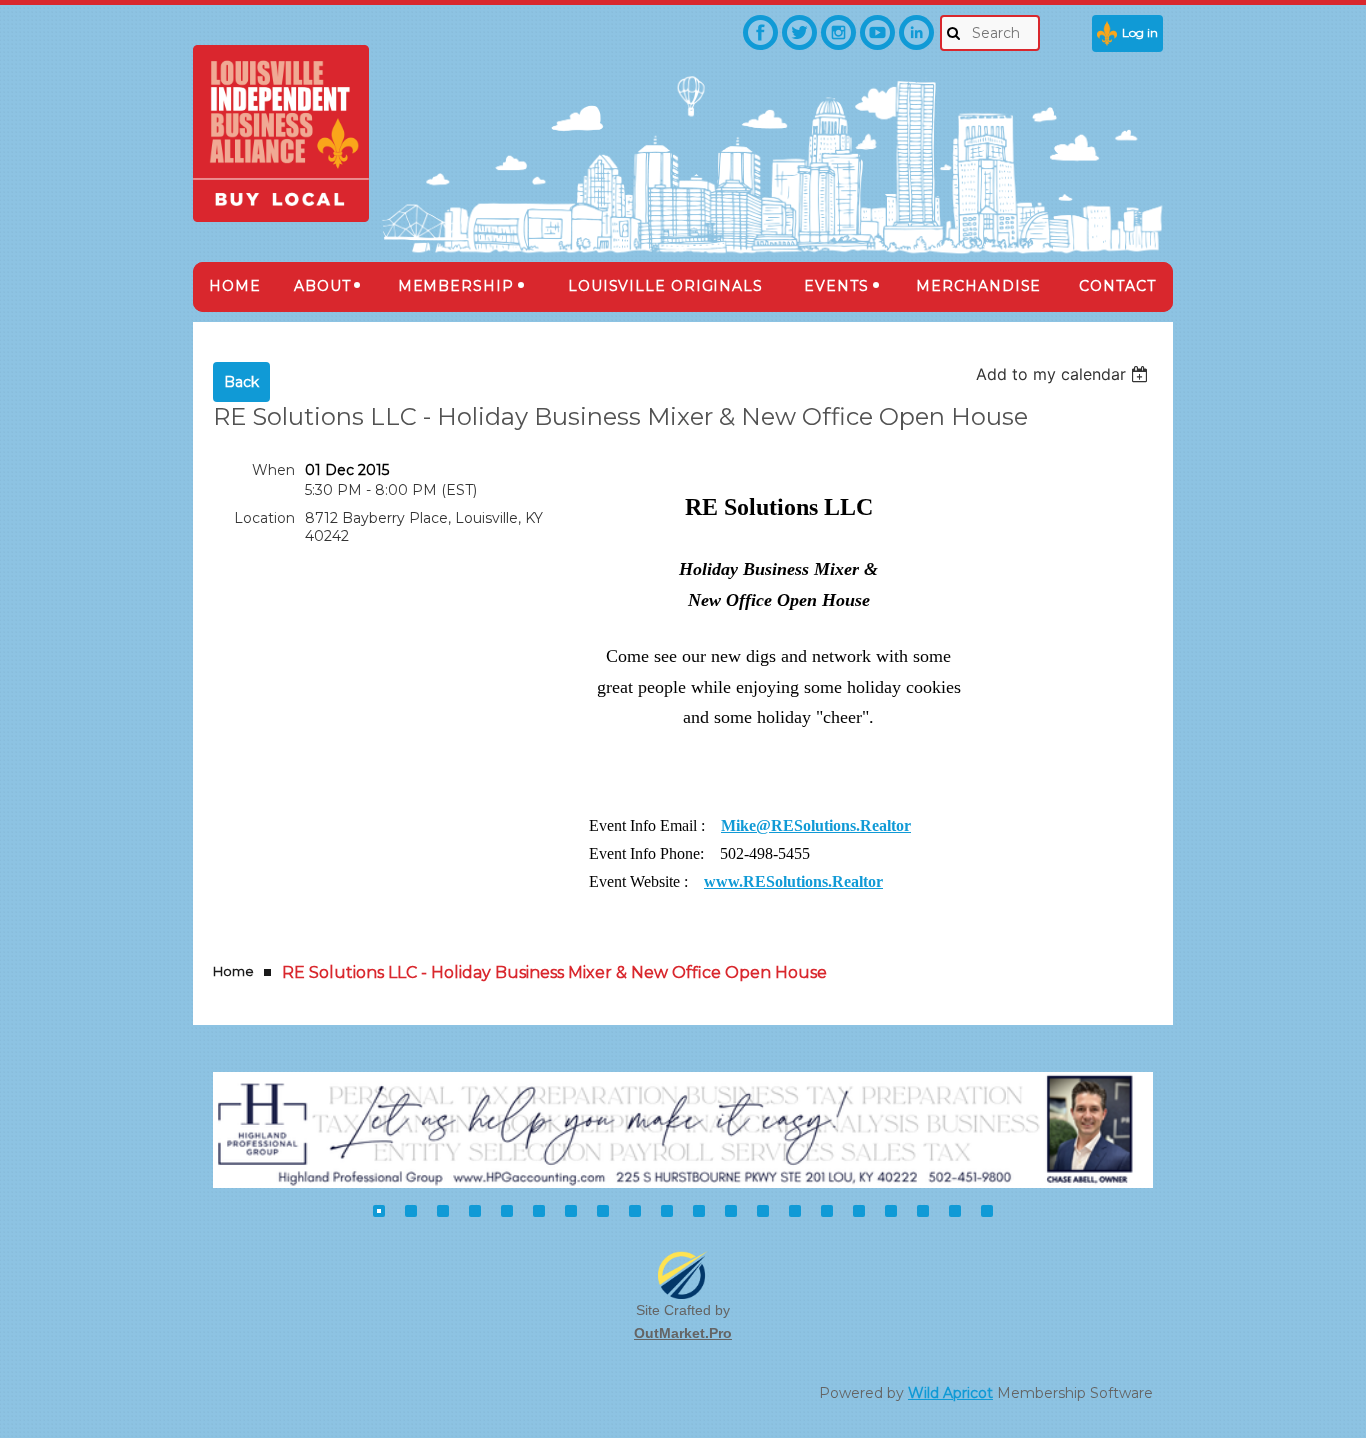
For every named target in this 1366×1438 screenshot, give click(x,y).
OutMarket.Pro (683, 1333)
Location (264, 518)
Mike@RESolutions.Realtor (816, 825)
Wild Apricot (950, 1393)
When (273, 470)
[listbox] (1064, 374)
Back (241, 382)
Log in (1140, 32)
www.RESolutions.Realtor (793, 881)
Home (233, 971)
